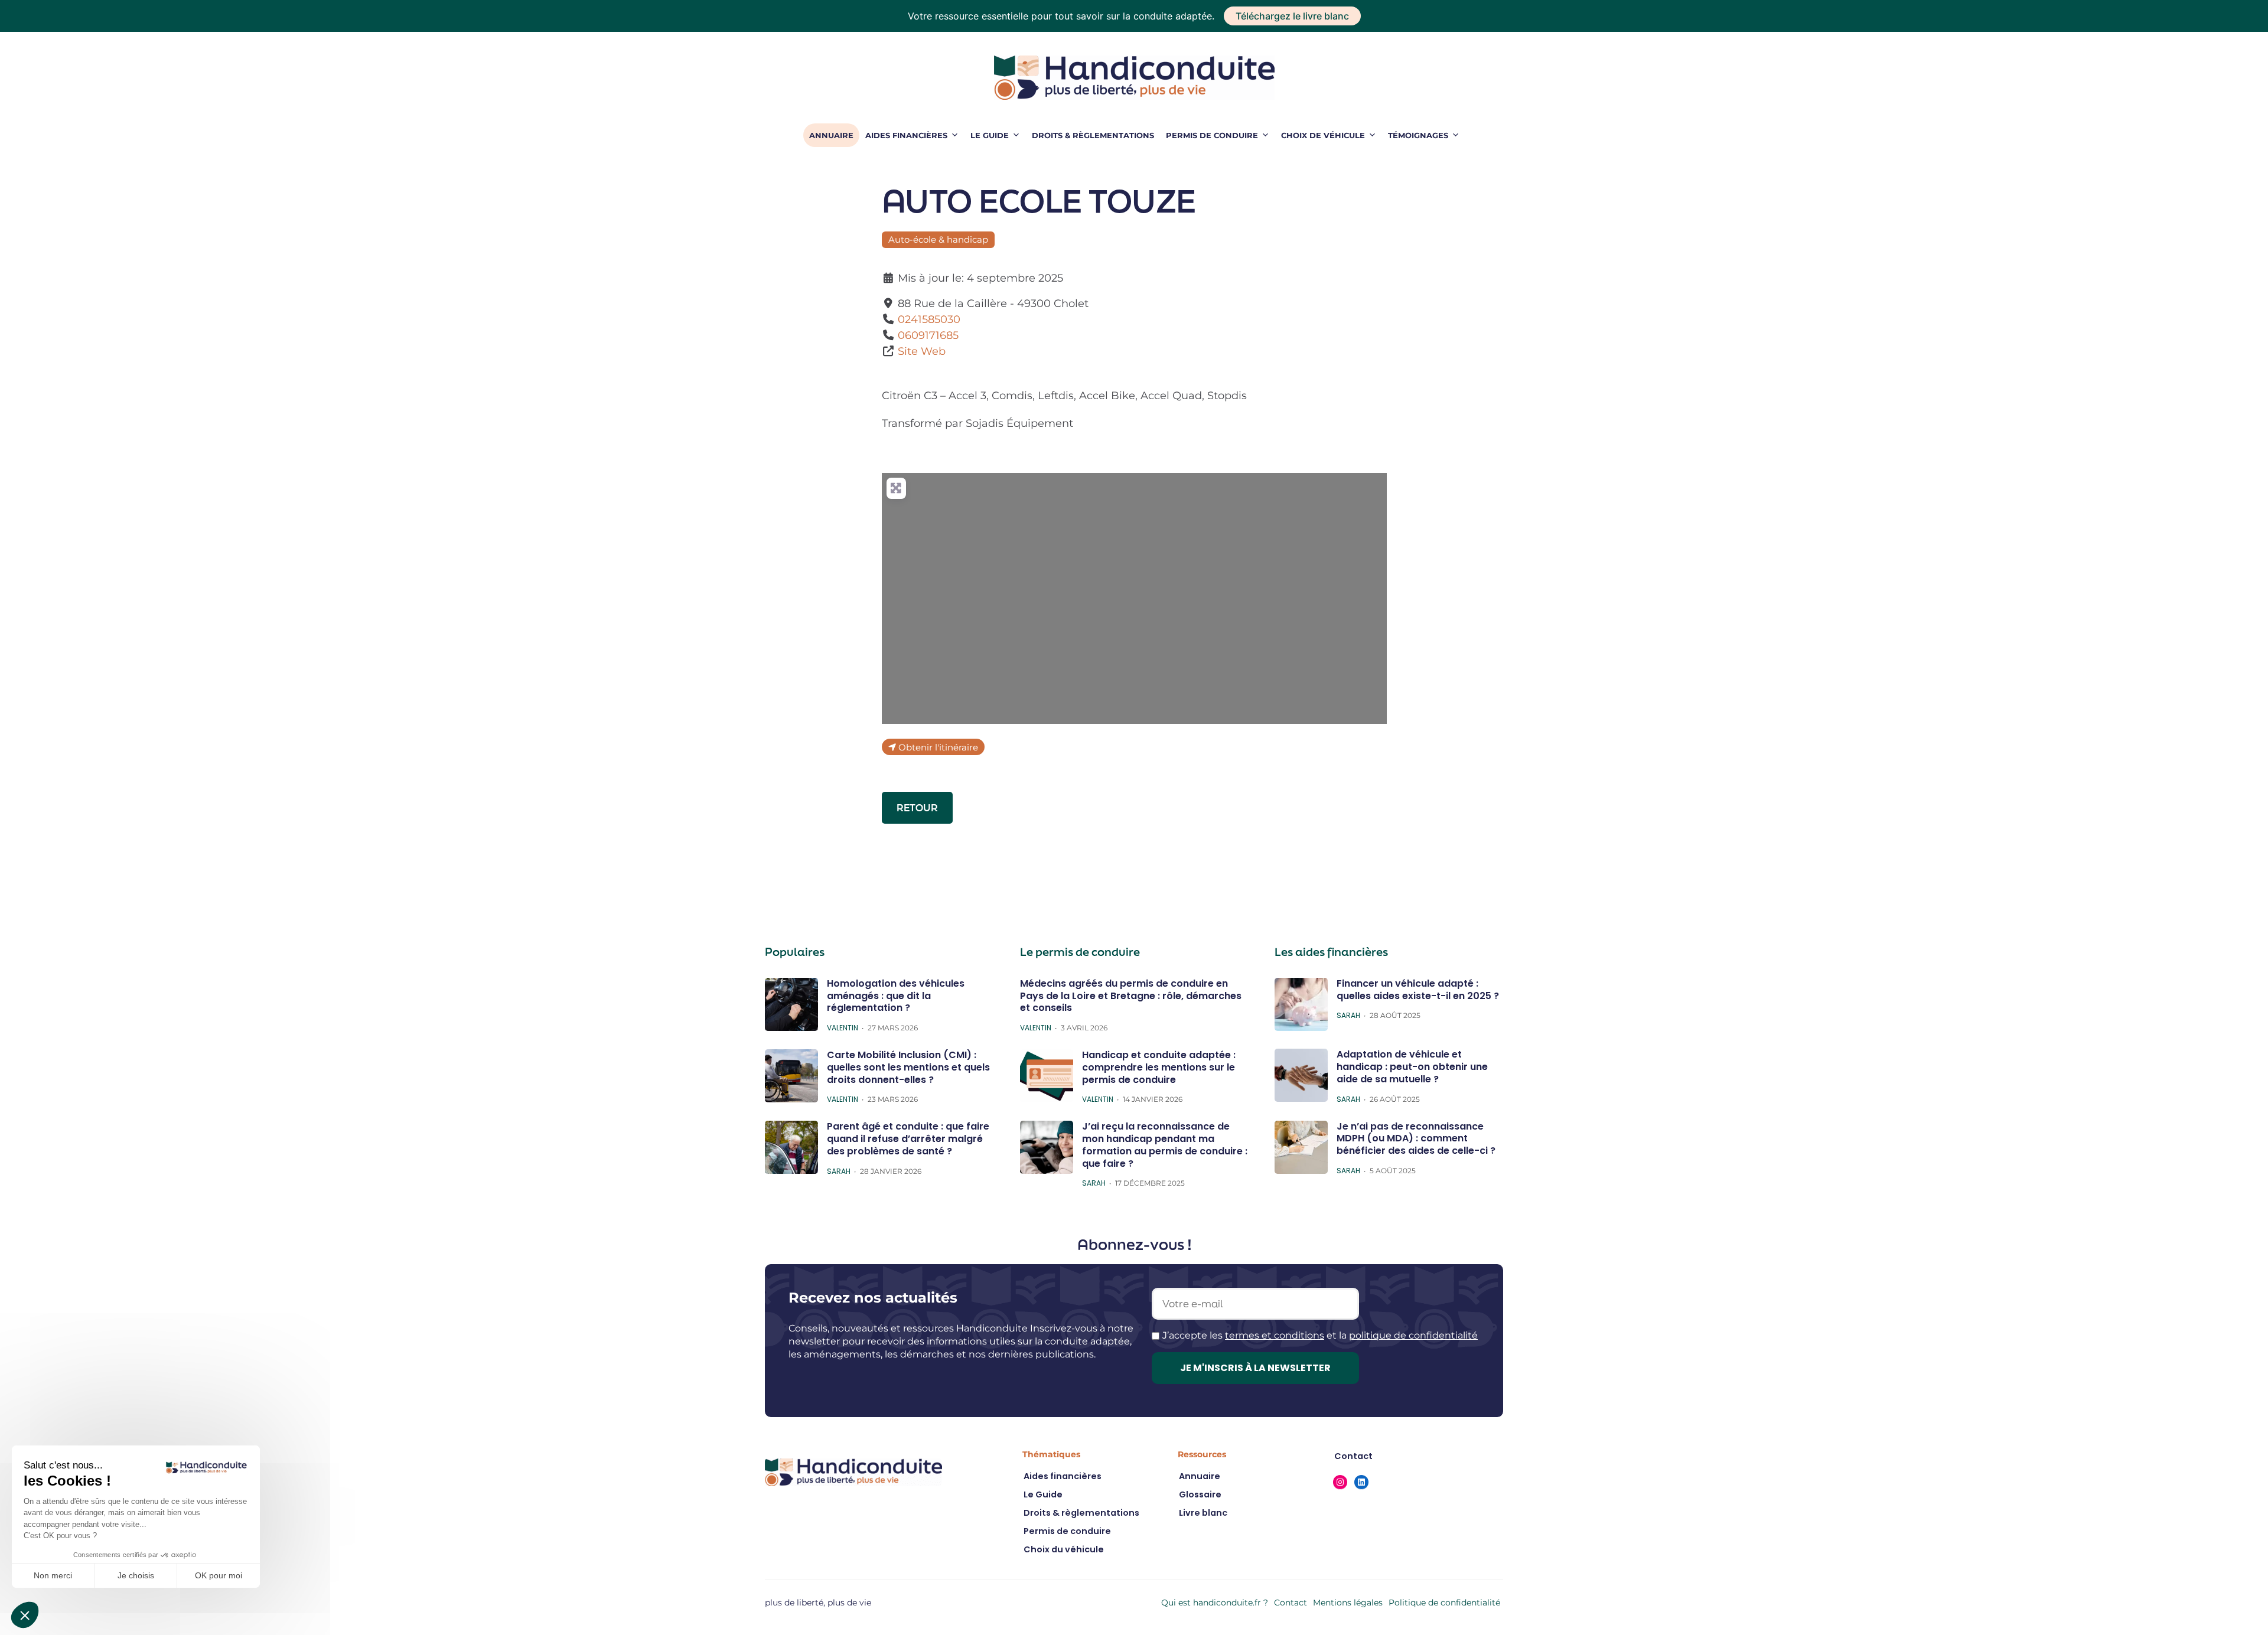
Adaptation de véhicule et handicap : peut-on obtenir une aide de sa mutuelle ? (1412, 1067)
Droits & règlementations (1093, 135)
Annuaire (831, 135)
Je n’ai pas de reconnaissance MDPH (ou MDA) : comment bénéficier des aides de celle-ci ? (1416, 1139)
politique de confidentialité (1413, 1335)
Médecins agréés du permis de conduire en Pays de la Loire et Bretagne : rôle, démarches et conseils (1131, 996)
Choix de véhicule (1323, 135)
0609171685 (928, 335)
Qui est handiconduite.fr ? (1215, 1603)
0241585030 (929, 319)
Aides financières (906, 135)
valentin (843, 1028)
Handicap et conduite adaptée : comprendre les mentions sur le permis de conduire (1159, 1067)
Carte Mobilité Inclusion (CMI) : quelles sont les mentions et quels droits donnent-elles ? (908, 1067)
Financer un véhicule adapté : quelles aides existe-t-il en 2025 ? (1418, 990)
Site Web (922, 351)
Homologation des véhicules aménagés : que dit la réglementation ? (896, 996)
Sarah (839, 1171)
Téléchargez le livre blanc (1292, 16)
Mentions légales (1348, 1603)
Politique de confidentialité (1444, 1603)
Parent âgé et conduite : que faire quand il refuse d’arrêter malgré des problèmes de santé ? (908, 1139)
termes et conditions (1275, 1335)
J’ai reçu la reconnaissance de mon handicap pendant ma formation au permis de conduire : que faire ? (1165, 1145)
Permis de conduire (1212, 135)
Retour (917, 807)
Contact (1291, 1603)
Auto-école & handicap (938, 239)
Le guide (990, 135)
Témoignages (1418, 135)
